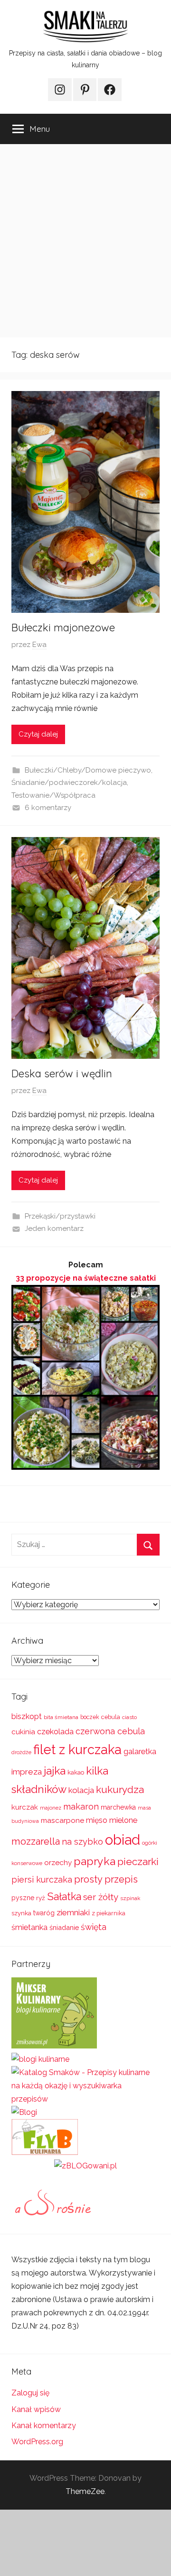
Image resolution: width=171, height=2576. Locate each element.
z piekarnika (109, 1913)
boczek (90, 1717)
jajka (55, 1770)
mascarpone (62, 1820)
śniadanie (64, 1927)
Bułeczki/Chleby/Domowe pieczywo (88, 770)
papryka (95, 1861)
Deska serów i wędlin (62, 1074)
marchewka (118, 1807)
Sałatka (64, 1897)
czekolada (55, 1732)
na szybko (82, 1842)
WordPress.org (37, 2442)
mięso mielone (112, 1820)
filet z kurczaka (77, 1749)
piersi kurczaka (42, 1880)
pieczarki (138, 1861)
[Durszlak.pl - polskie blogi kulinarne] (40, 2059)
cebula (111, 1717)
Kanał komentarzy (44, 2426)
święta (94, 1927)
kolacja (81, 1790)
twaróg (44, 1913)
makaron (81, 1807)
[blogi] (24, 2112)
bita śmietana (61, 1717)
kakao (76, 1772)
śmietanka (29, 1927)
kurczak (25, 1807)
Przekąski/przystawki (60, 1216)
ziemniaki (73, 1912)
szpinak (130, 1898)
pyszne (23, 1898)
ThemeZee (85, 2491)
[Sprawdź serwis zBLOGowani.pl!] (85, 2166)
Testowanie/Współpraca (53, 795)
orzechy (58, 1863)
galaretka (140, 1752)
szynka (21, 1913)
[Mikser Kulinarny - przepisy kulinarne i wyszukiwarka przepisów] (54, 2046)
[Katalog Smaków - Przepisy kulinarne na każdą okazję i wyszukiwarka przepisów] (85, 2099)
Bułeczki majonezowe (63, 628)
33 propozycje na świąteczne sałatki (86, 1278)
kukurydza (120, 1789)
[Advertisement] (85, 241)
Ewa (39, 645)
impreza (27, 1772)
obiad (123, 1840)
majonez (51, 1808)
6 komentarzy (48, 808)
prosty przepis (106, 1879)
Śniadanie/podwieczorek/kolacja (69, 783)
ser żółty (101, 1897)
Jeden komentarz (54, 1229)
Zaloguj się (30, 2393)
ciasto (129, 1717)
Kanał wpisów (36, 2409)
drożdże (21, 1752)
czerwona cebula (110, 1731)
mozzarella (36, 1841)
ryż (41, 1898)
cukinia (23, 1732)
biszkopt (27, 1716)
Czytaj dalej (38, 734)
